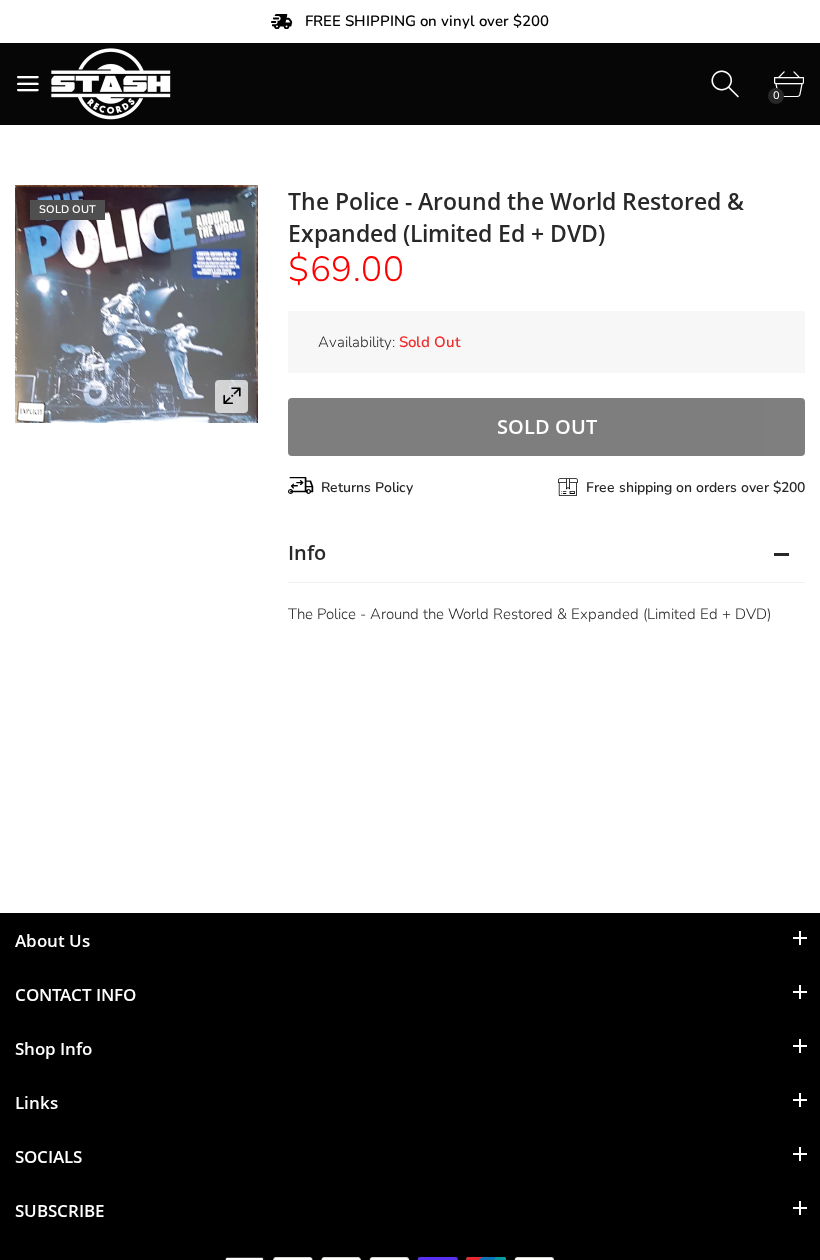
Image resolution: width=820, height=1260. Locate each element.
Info (307, 552)
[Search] (727, 84)
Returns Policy (367, 487)
